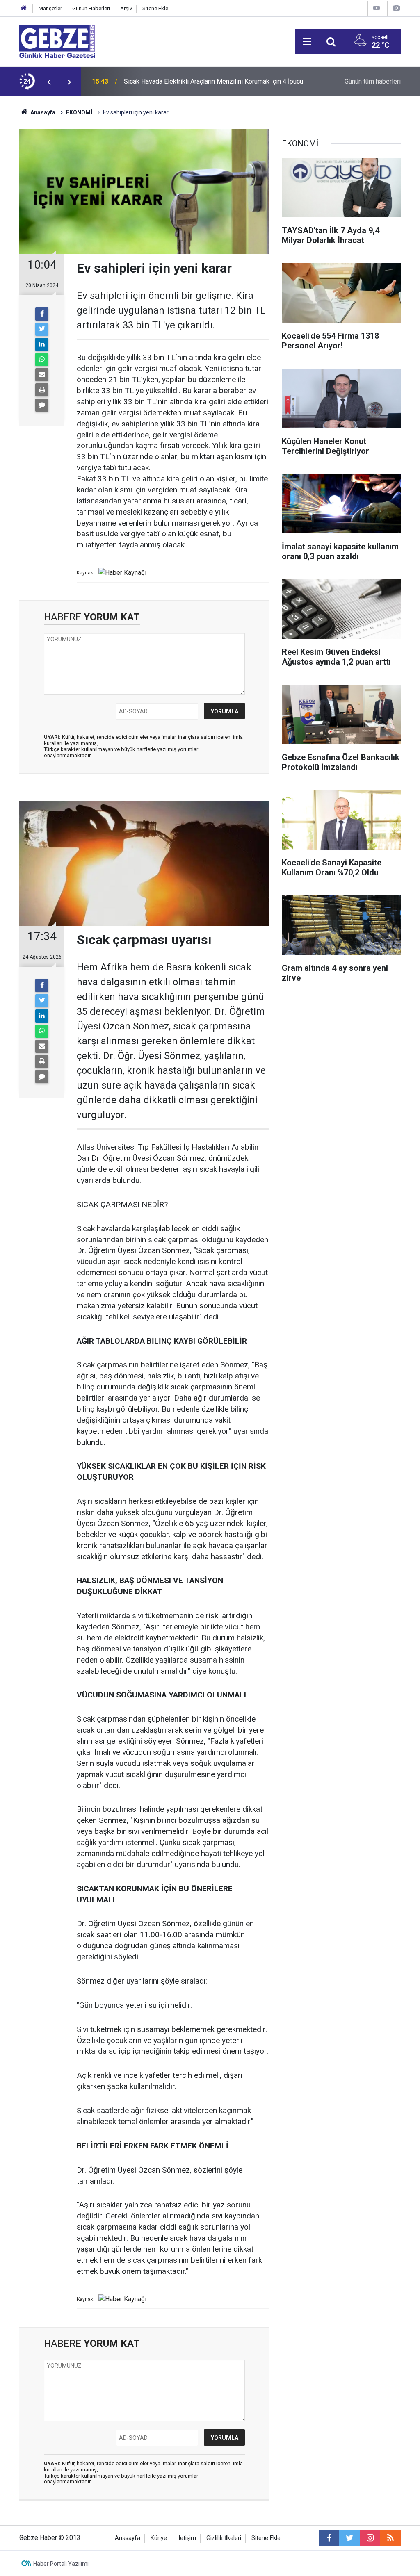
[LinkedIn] (42, 344)
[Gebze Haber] (57, 41)
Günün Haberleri (91, 8)
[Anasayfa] (24, 8)
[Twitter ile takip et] (349, 2538)
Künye (159, 2538)
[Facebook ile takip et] (329, 2538)
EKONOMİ (79, 112)
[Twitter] (42, 329)
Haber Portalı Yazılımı (61, 2564)
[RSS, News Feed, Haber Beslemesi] (390, 2538)
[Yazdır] (42, 390)
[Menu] (307, 42)
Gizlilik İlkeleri (224, 2538)
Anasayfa (42, 112)
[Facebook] (42, 314)
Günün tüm (373, 81)
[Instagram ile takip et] (370, 2538)
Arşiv (126, 8)
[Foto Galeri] (396, 8)
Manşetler (50, 8)
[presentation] (49, 82)
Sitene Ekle (155, 8)
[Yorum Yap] (42, 405)
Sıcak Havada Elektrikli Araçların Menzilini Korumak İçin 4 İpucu (213, 81)
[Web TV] (377, 8)
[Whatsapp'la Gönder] (42, 360)
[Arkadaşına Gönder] (42, 375)
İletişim (187, 2538)
